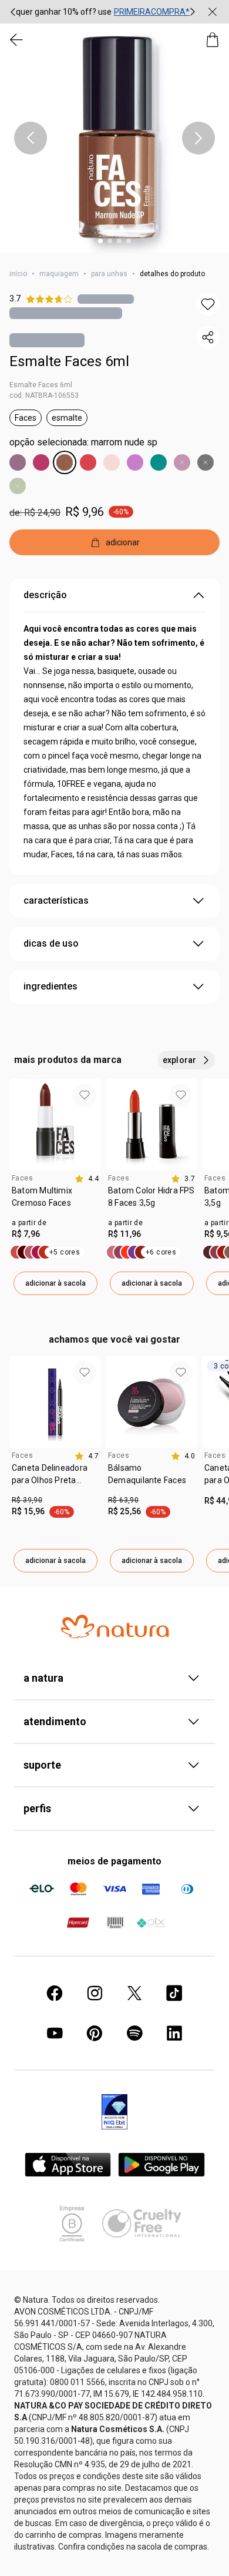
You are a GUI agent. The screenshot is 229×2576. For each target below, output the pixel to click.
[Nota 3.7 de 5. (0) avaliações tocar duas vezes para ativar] (106, 299)
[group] (103, 12)
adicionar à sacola (55, 1283)
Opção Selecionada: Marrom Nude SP (83, 442)
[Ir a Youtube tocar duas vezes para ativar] (55, 2033)
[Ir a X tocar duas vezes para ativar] (134, 1993)
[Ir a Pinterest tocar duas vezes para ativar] (95, 2033)
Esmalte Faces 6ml (69, 361)
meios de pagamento (114, 1861)
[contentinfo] (87, 1179)
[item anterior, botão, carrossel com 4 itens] (31, 138)
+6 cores (161, 1252)
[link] (55, 1201)
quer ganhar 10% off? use (64, 12)
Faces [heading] (22, 1178)
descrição (45, 595)
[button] (114, 138)
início (18, 274)
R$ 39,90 (27, 1500)
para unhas (109, 274)
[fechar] (213, 12)
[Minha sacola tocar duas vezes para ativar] (213, 40)
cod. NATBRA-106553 (44, 395)
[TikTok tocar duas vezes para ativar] (174, 1993)
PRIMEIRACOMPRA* (152, 12)
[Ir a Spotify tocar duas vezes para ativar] (134, 2033)
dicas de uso (51, 943)
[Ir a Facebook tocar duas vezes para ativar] (55, 1993)
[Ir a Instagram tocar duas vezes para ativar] (95, 1993)
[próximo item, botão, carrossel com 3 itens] (193, 12)
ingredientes (50, 986)
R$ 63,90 (123, 1500)
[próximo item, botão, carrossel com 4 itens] (198, 138)
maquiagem (59, 274)
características (56, 900)
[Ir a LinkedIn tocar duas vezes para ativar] (174, 2033)
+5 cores (65, 1252)
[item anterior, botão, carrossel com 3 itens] (13, 12)
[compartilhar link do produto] (208, 337)
